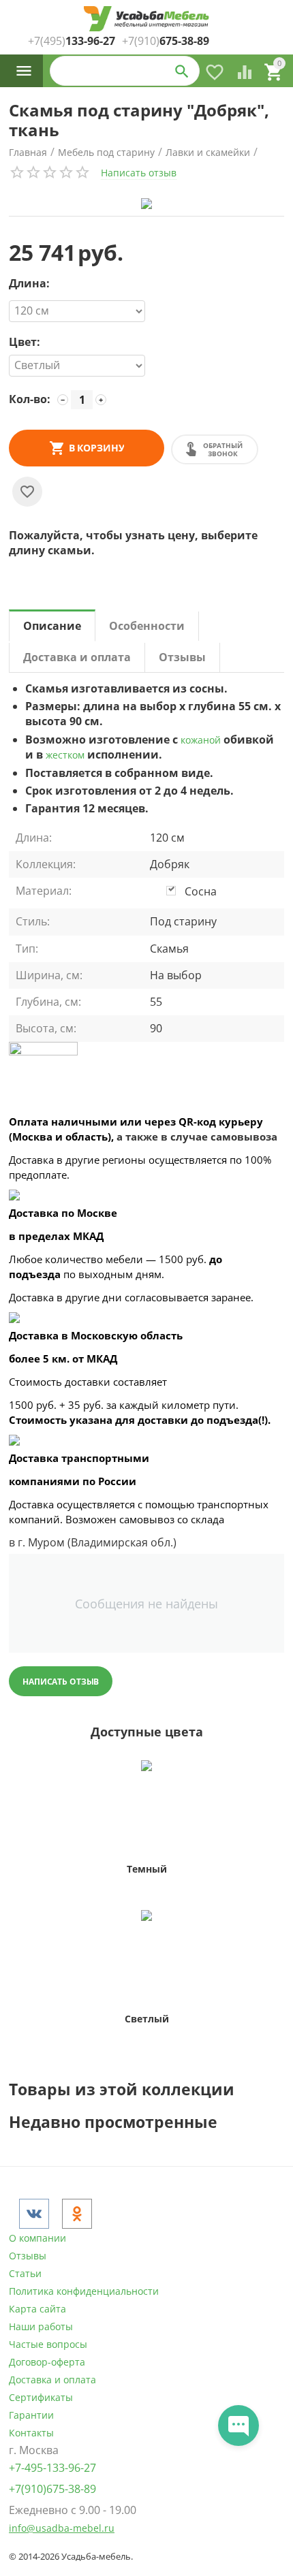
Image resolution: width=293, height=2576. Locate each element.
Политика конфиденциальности (84, 2291)
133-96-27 (72, 41)
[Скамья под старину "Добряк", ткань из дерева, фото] (146, 204)
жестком (65, 755)
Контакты (31, 2433)
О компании (37, 2238)
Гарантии (31, 2415)
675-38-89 (166, 41)
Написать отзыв (139, 173)
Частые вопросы (48, 2344)
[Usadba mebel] (147, 19)
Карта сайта (37, 2309)
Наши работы (41, 2326)
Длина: (29, 284)
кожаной (201, 740)
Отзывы (28, 2256)
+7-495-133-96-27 (52, 2468)
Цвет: (25, 343)
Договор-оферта (47, 2362)
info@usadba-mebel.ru (62, 2528)
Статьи (25, 2273)
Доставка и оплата (52, 2380)
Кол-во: (30, 399)
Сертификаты (41, 2397)
